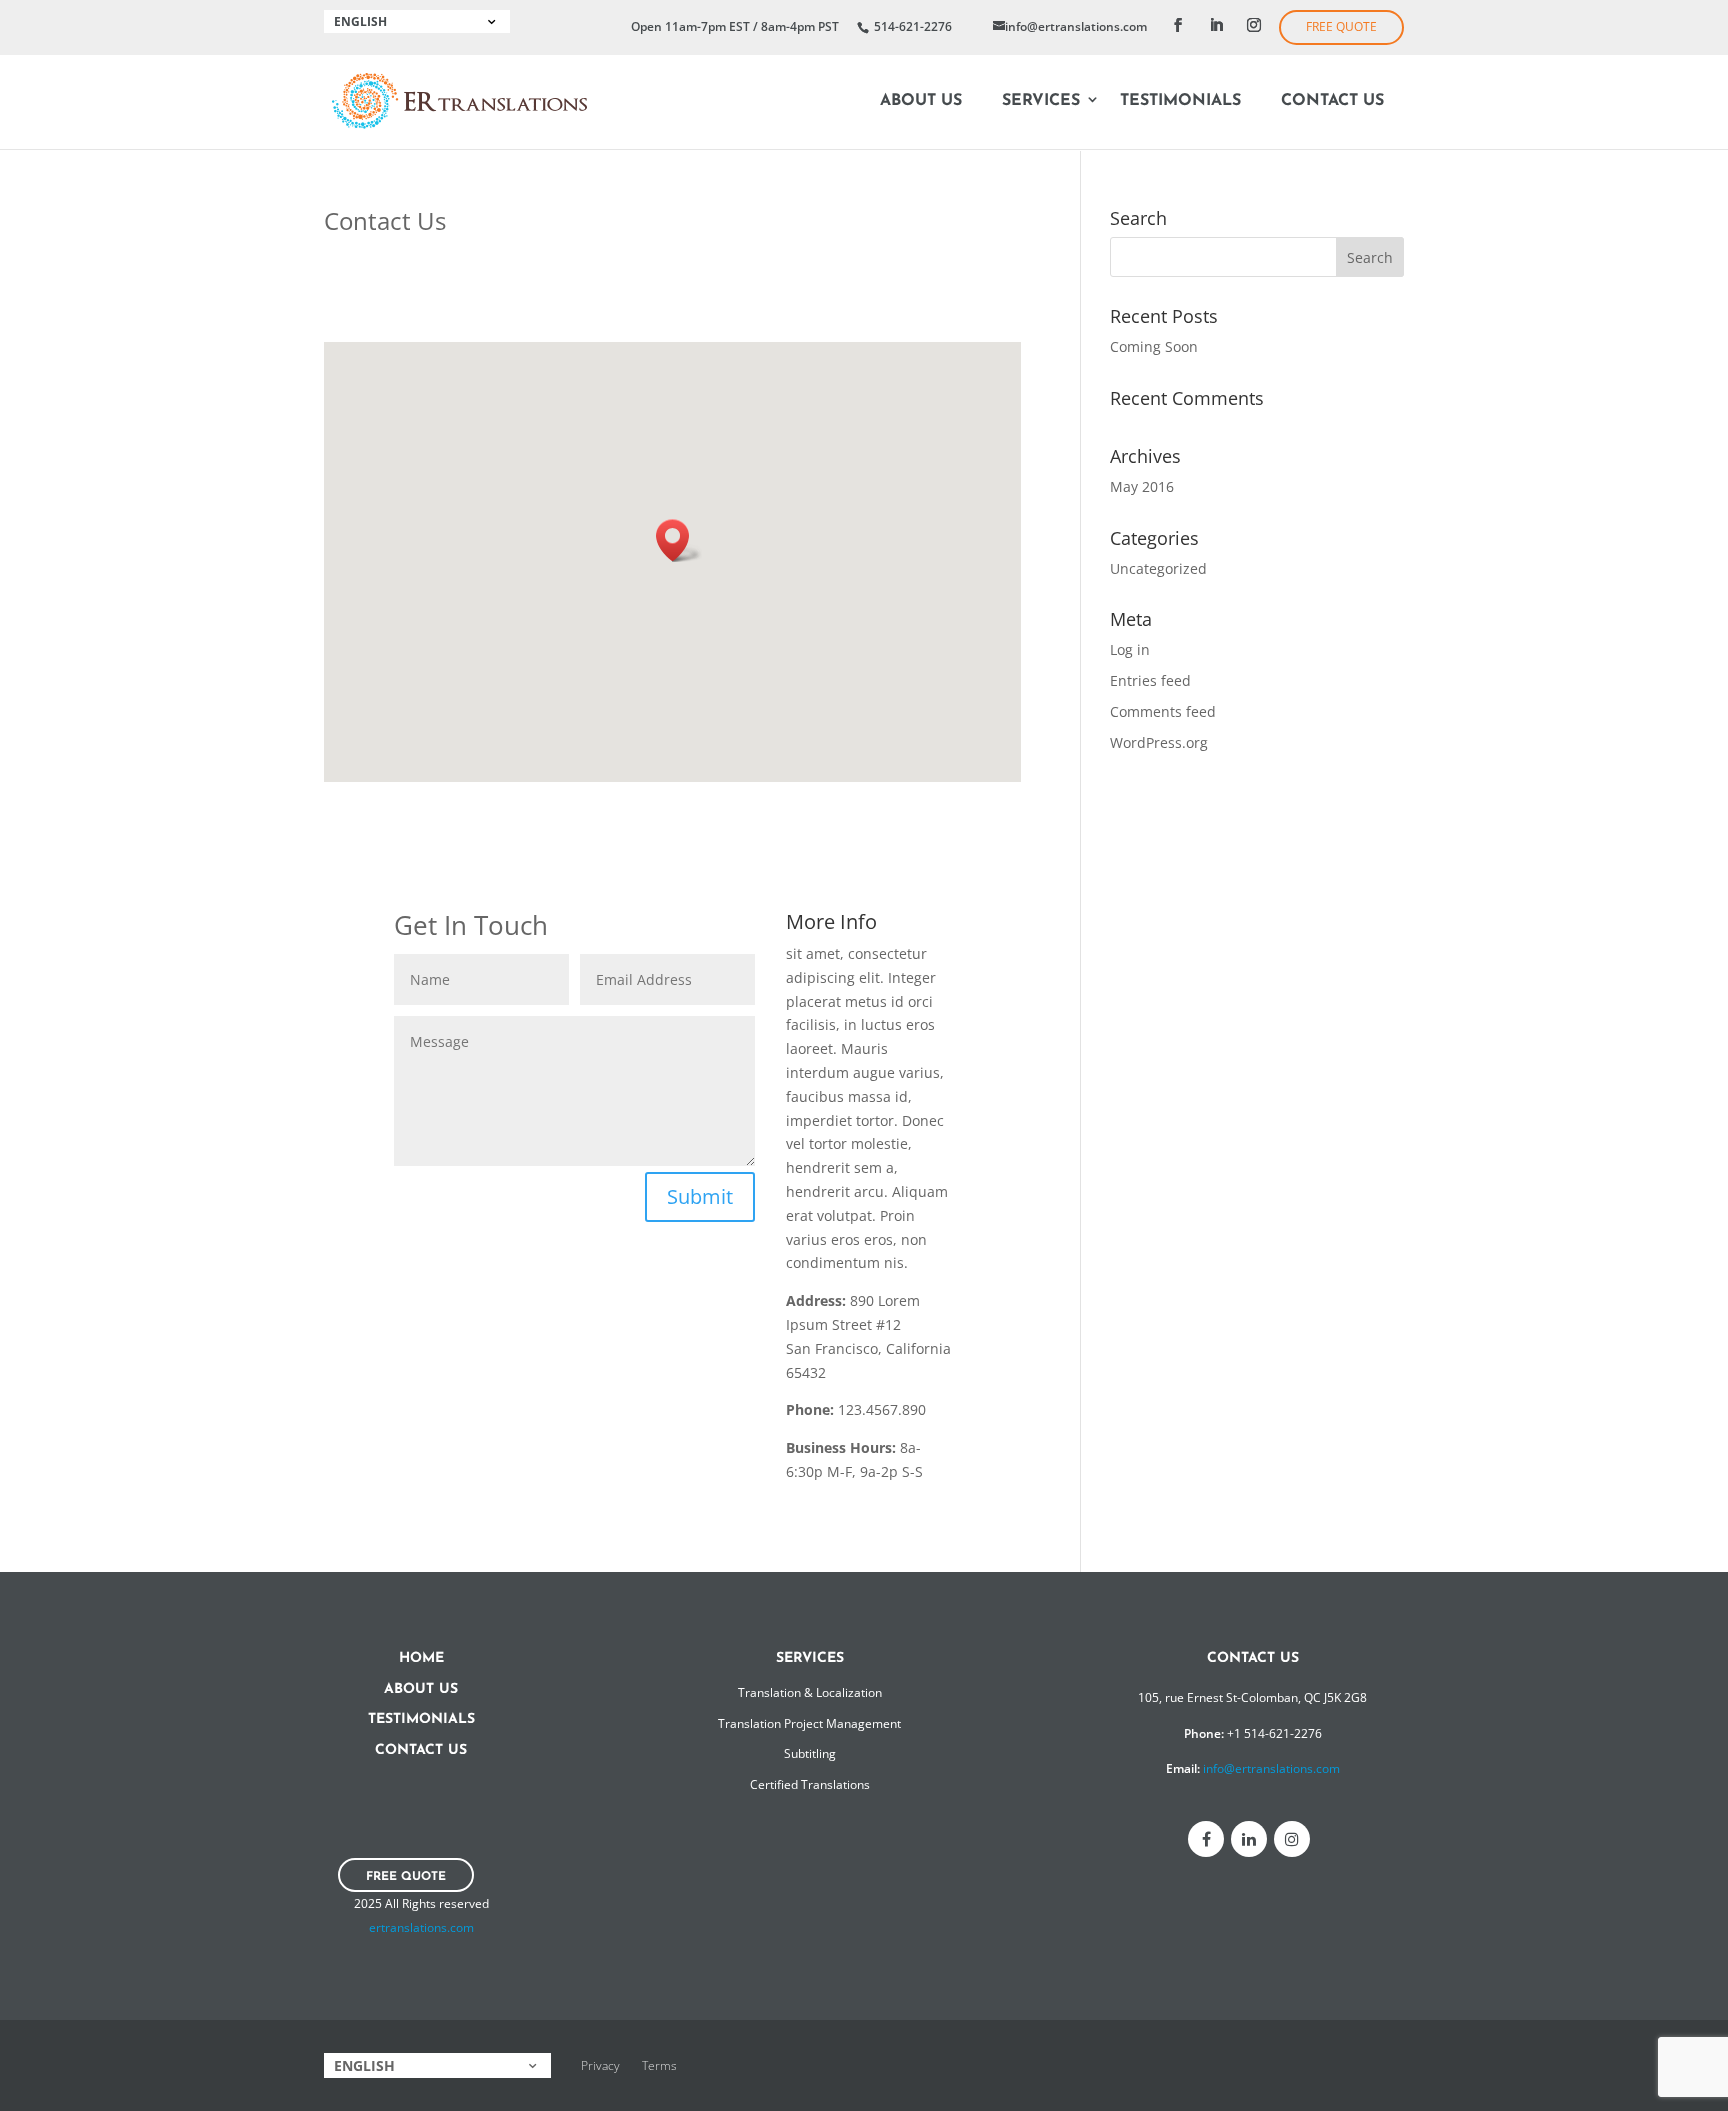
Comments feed (1163, 711)
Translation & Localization (810, 1692)
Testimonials (1180, 101)
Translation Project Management (809, 1723)
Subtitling (810, 1753)
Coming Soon (1154, 346)
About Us (921, 101)
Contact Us (1332, 101)
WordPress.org (1159, 742)
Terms (659, 2065)
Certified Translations (810, 1784)
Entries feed (1150, 680)
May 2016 (1142, 486)
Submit (700, 1196)
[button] (679, 540)
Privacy (600, 2065)
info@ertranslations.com (1271, 1768)
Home (421, 1658)
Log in (1130, 649)
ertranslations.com (421, 1927)
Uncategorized (1158, 568)
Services (1041, 101)
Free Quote (1341, 26)
